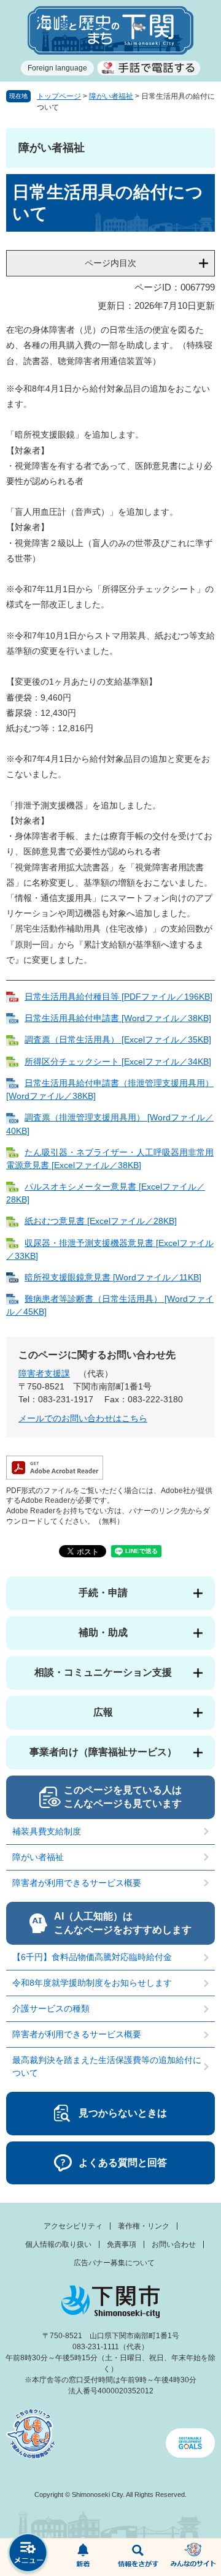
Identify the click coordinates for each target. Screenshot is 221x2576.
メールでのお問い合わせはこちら (83, 1418)
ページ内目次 (110, 263)
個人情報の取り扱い (58, 2244)
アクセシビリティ (73, 2226)
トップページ (59, 96)
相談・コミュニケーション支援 (103, 1672)
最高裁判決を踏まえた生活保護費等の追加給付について (107, 2066)
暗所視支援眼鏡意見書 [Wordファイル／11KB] (113, 1277)
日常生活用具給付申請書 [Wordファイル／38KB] (118, 1018)
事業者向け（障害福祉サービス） (103, 1752)
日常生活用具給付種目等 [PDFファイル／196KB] (118, 997)
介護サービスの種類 (51, 2008)
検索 (138, 2558)
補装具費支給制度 (47, 1831)
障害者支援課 (44, 1373)
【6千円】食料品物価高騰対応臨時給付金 (92, 1957)
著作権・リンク (144, 2226)
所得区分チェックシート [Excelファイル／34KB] (118, 1062)
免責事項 (122, 2244)
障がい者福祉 (111, 96)
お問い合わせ (174, 2244)
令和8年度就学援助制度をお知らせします (92, 1983)
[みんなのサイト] (193, 2558)
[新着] (83, 2558)
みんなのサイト (193, 2558)
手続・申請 (103, 1593)
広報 (103, 1712)
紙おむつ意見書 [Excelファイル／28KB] (101, 1221)
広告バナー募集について (114, 2263)
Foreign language (57, 68)
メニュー (28, 2554)
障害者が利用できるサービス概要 (77, 1883)
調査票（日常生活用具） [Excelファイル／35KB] (118, 1039)
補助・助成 (103, 1632)
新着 (83, 2558)
